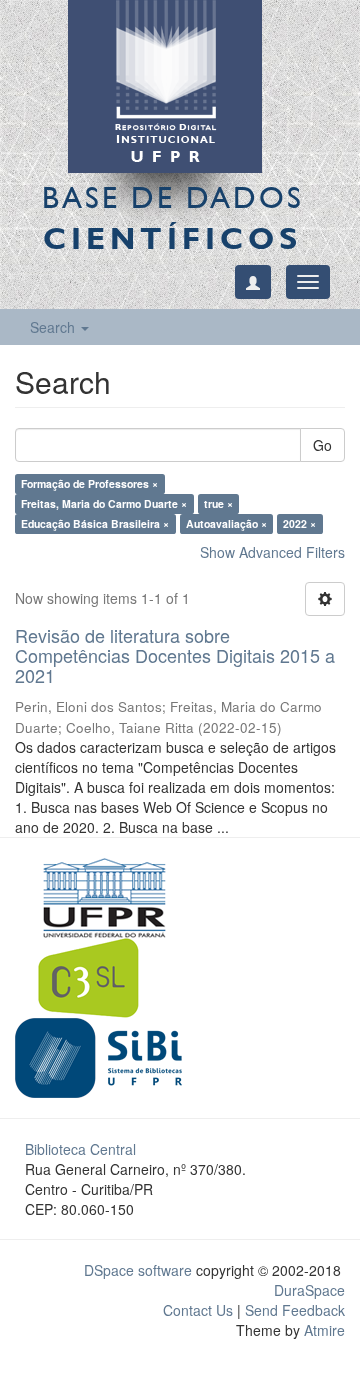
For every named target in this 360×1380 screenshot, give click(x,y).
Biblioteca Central (80, 1149)
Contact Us (198, 1310)
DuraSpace (309, 1290)
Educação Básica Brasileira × (95, 523)
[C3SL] (98, 976)
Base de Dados (173, 217)
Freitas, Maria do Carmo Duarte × (104, 503)
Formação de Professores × (89, 483)
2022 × (299, 523)
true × (218, 503)
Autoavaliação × (226, 523)
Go (322, 445)
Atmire (322, 1330)
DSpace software (138, 1270)
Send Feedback (295, 1310)
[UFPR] (98, 896)
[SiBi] (98, 1056)
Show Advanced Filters (272, 552)
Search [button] (54, 327)
